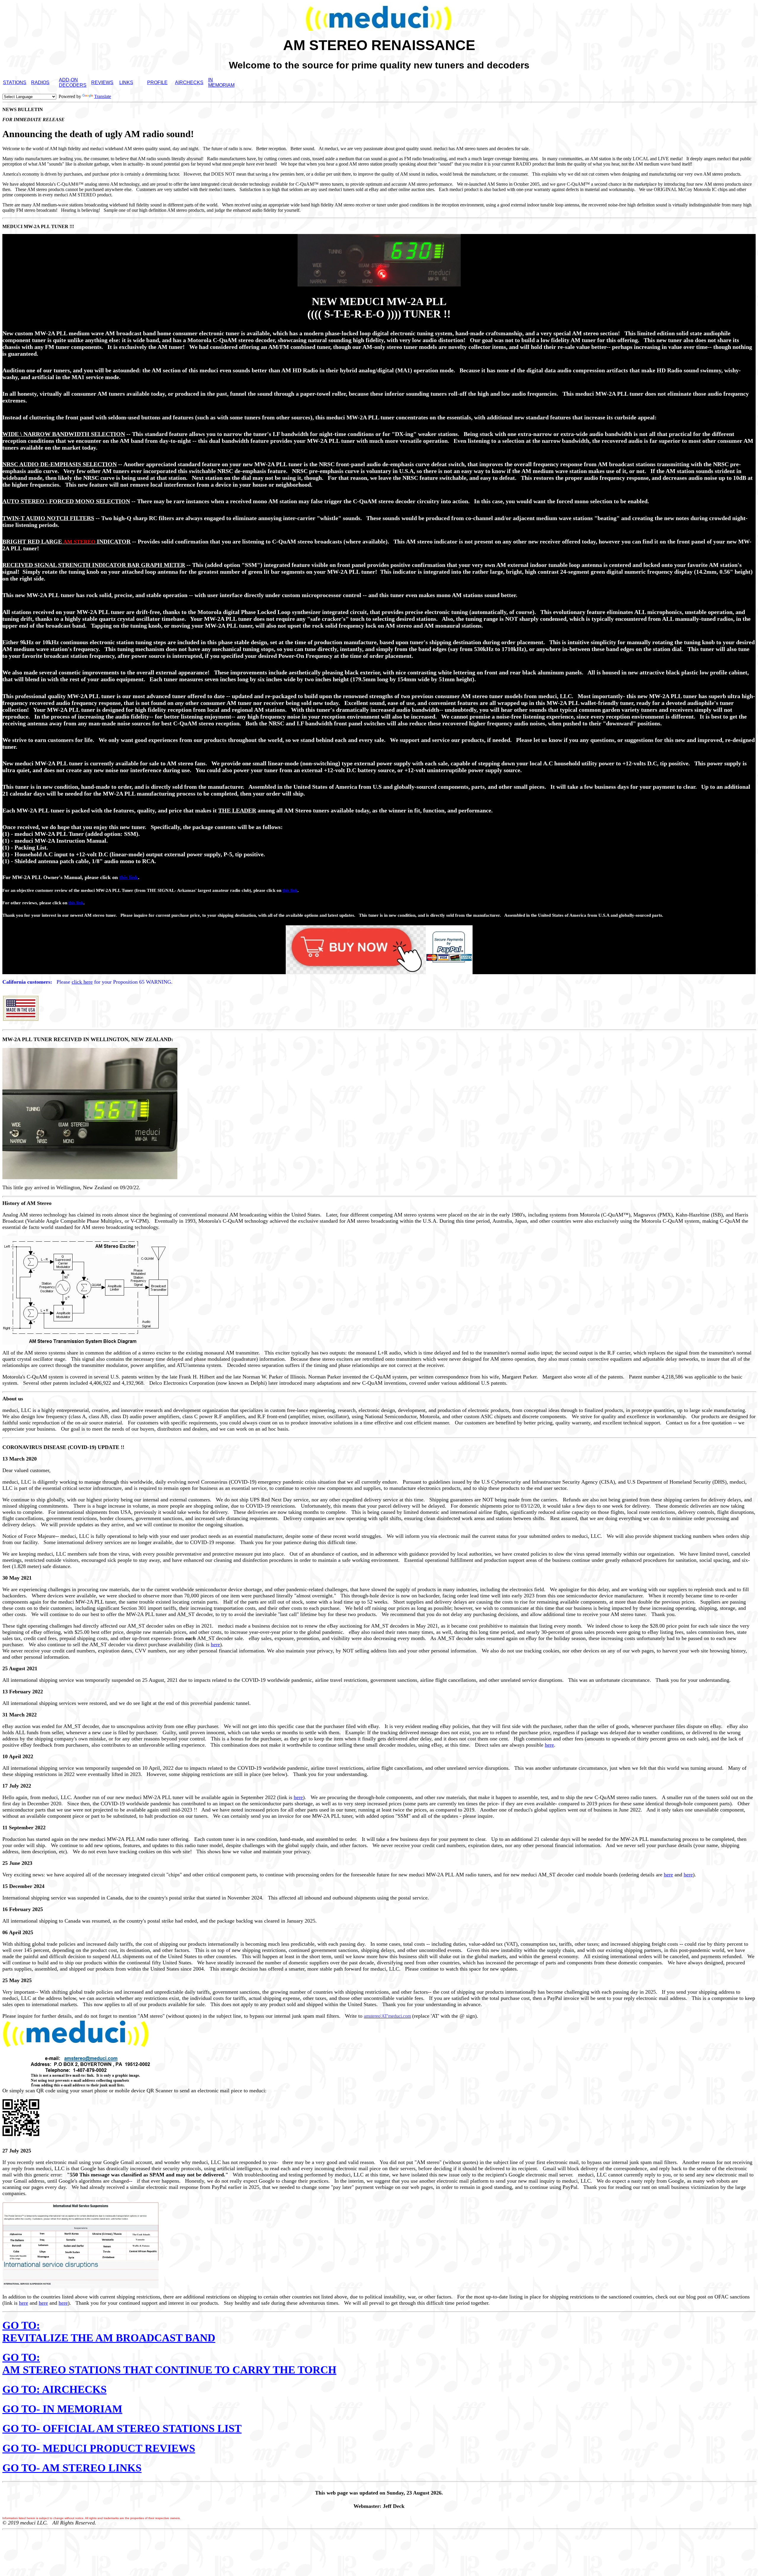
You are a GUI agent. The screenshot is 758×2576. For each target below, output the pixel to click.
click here (82, 982)
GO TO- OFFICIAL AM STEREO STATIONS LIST (122, 2428)
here (215, 1644)
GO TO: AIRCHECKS (54, 2389)
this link (129, 877)
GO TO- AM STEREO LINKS (72, 2468)
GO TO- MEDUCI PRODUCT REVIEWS (99, 2448)
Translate (103, 96)
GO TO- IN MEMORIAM (62, 2409)
